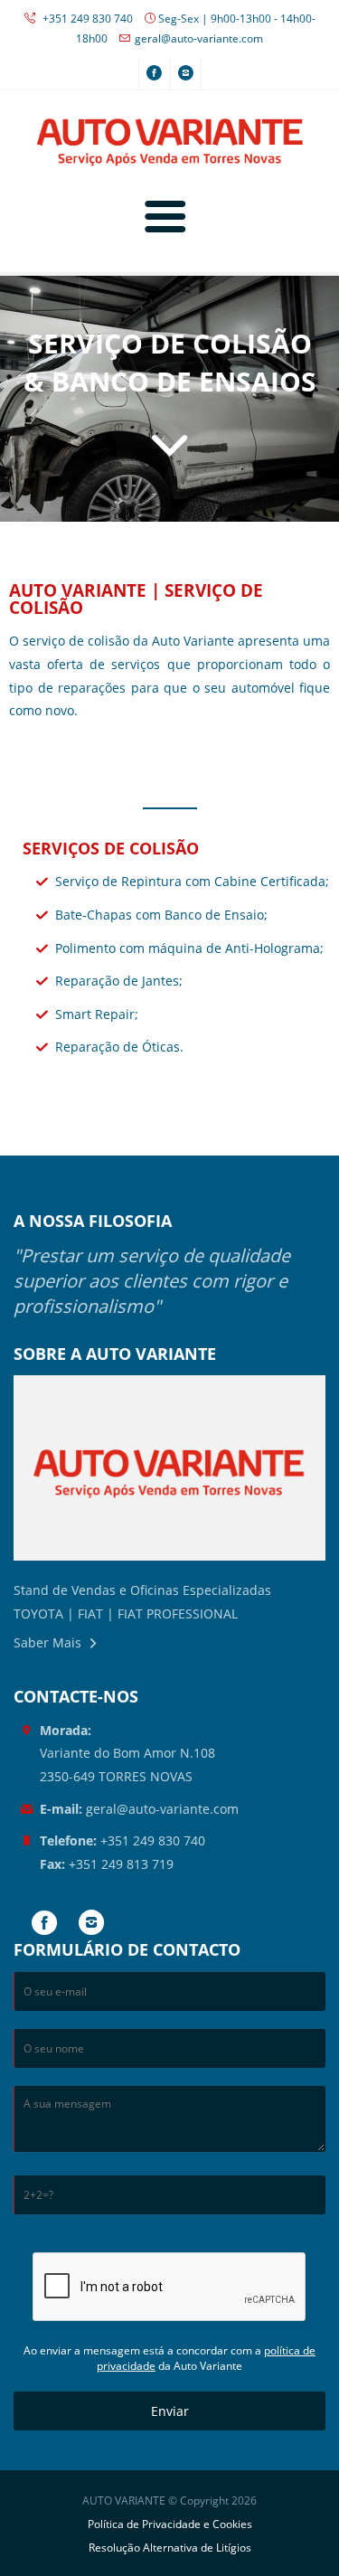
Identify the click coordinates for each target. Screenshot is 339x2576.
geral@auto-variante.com (199, 38)
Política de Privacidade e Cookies (170, 2524)
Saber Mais (47, 1642)
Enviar (170, 2411)
